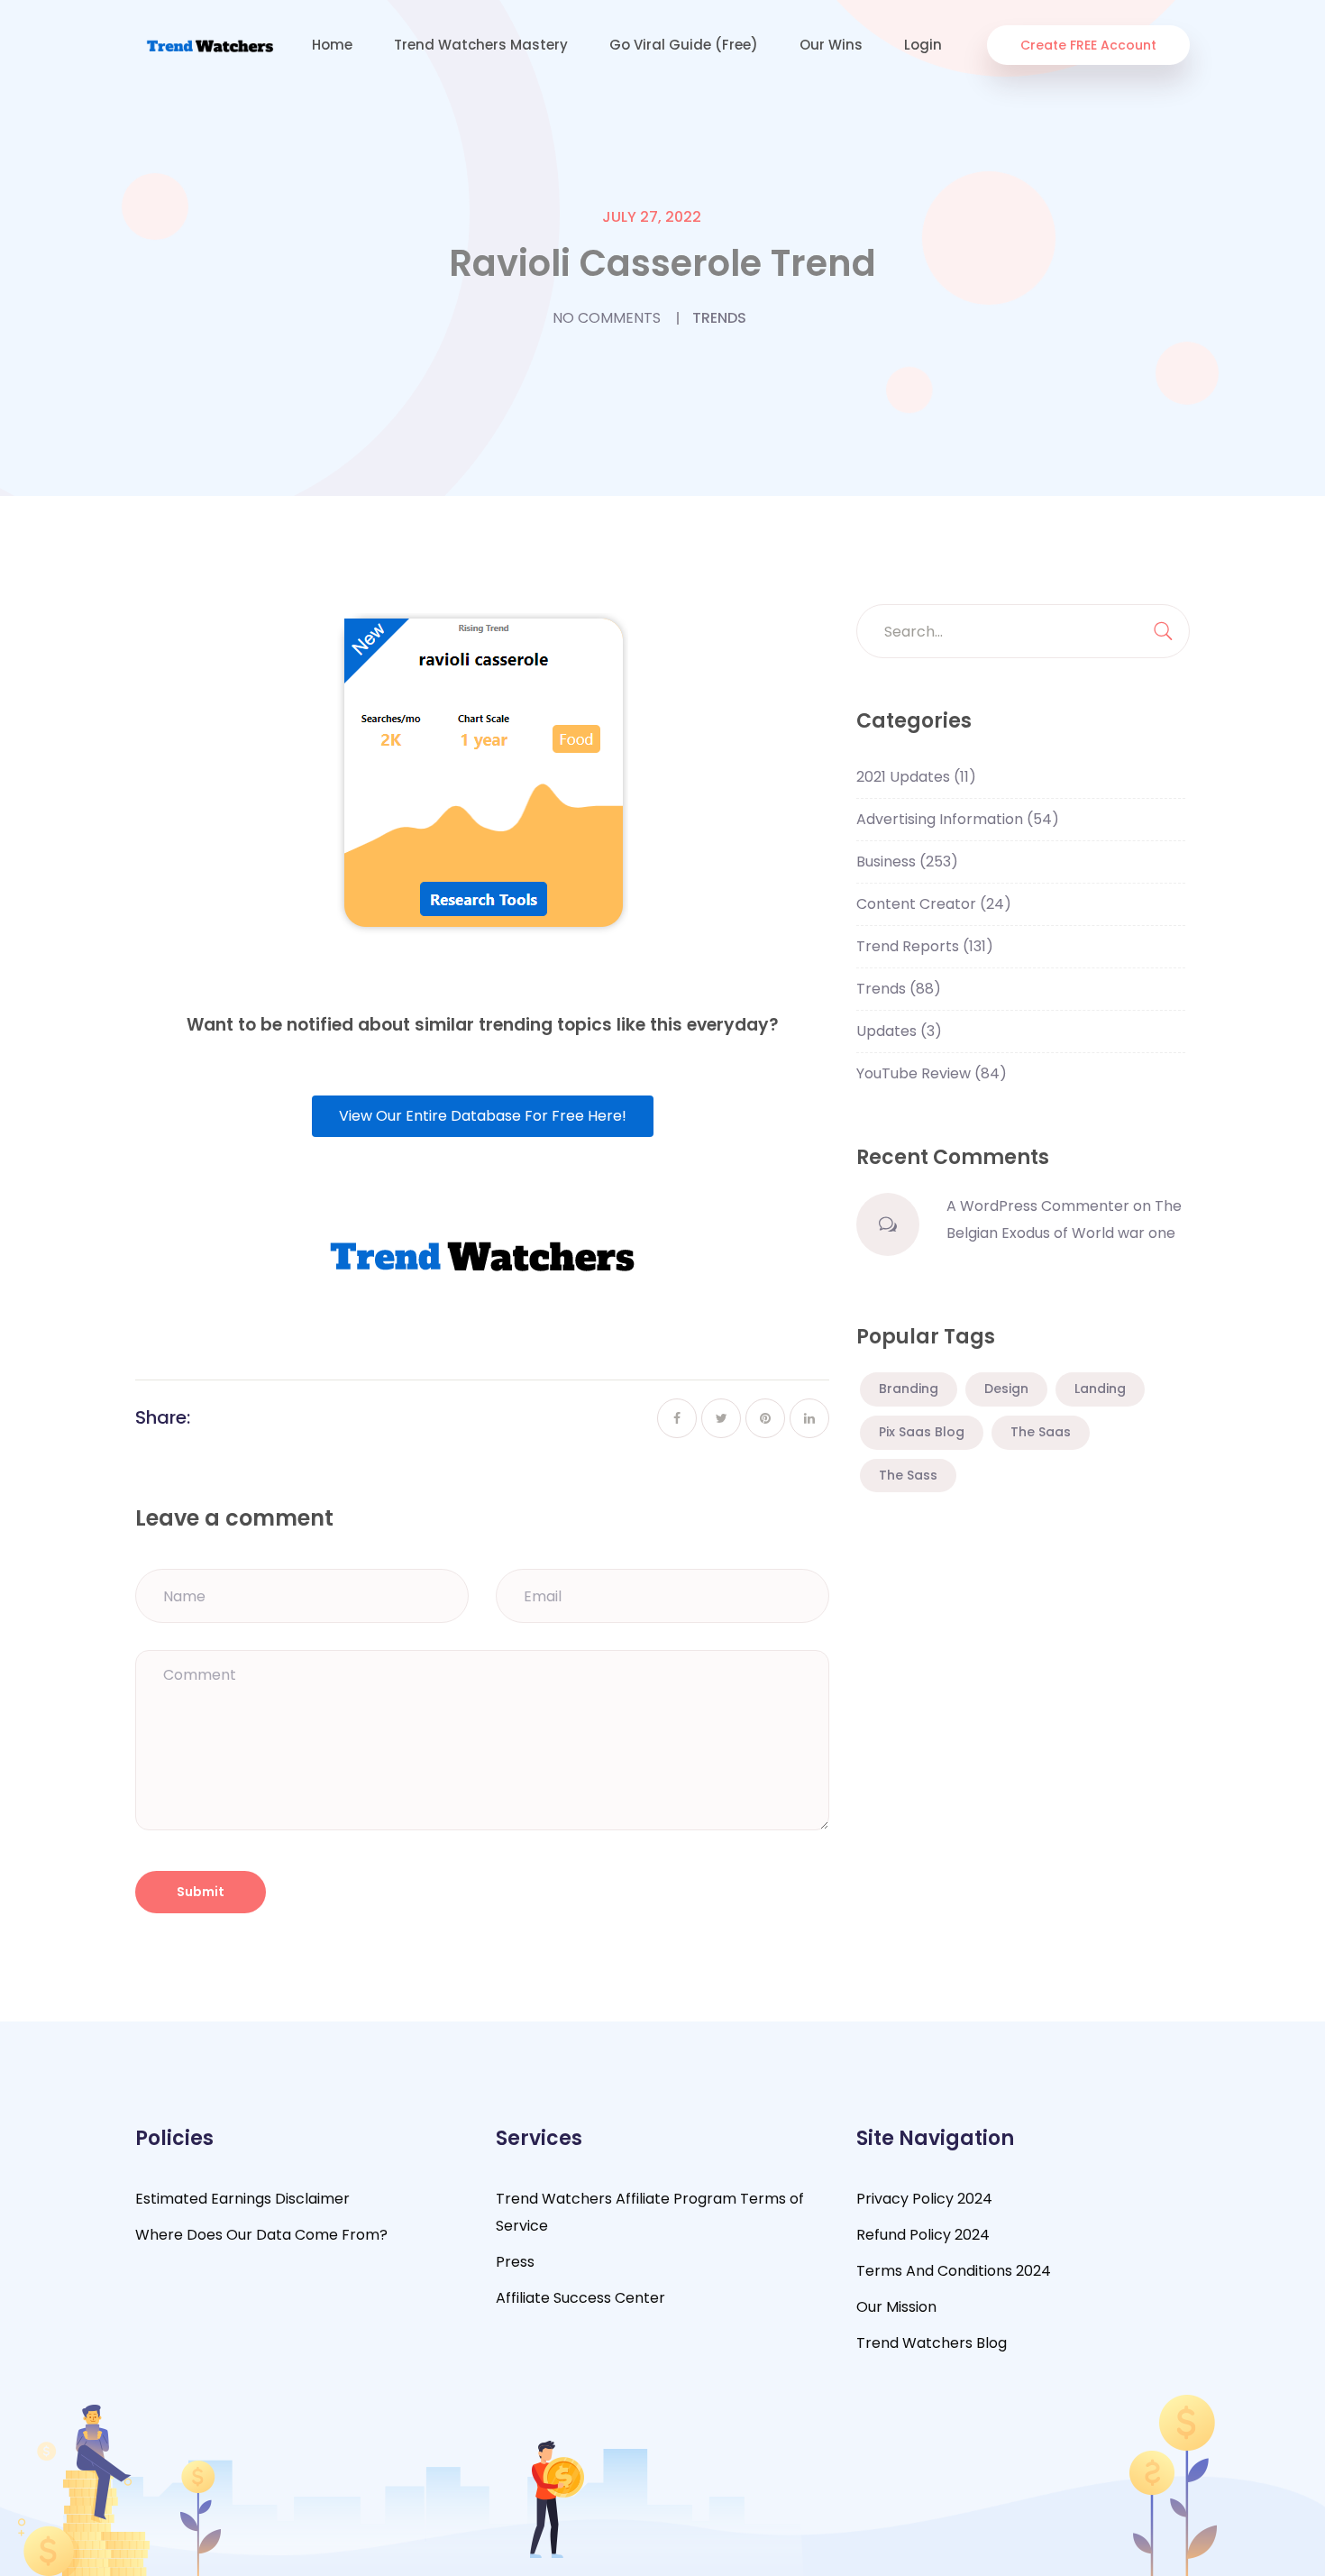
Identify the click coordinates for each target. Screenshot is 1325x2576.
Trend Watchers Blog (932, 2343)
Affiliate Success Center (580, 2298)
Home (332, 45)
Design (1006, 1389)
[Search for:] (1023, 631)
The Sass (908, 1475)
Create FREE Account (1088, 45)
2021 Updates (916, 777)
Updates (899, 1031)
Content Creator (934, 904)
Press (515, 2262)
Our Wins (831, 45)
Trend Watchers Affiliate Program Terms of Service (650, 2212)
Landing (1100, 1389)
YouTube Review (932, 1073)
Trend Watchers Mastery (481, 45)
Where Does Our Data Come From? (261, 2235)
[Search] (1163, 631)
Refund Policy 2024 (923, 2235)
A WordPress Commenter (1038, 1206)
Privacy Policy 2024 (924, 2199)
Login (923, 45)
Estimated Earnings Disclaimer (242, 2199)
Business (907, 862)
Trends (719, 318)
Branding (909, 1389)
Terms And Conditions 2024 (954, 2271)
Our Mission (896, 2307)
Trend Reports (925, 946)
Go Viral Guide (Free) (684, 45)
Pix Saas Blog (922, 1432)
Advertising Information (958, 819)
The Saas (1041, 1432)
